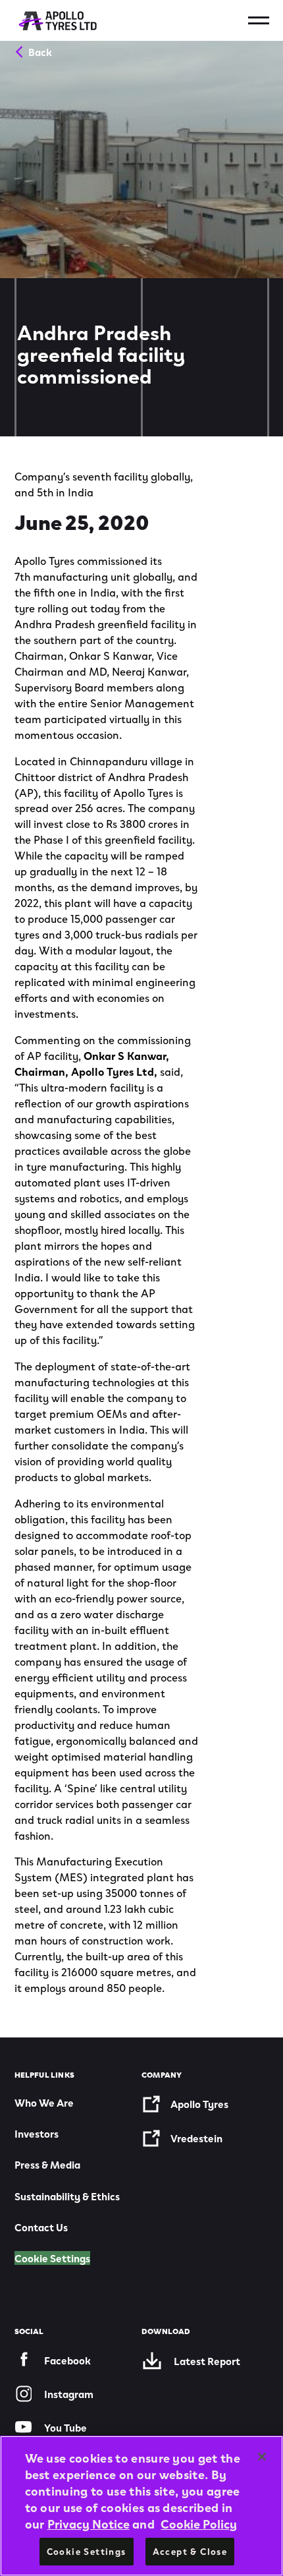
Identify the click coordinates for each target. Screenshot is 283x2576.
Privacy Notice (89, 2523)
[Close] (262, 2457)
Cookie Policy (199, 2523)
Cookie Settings (52, 2258)
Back (40, 51)
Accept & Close (190, 2551)
